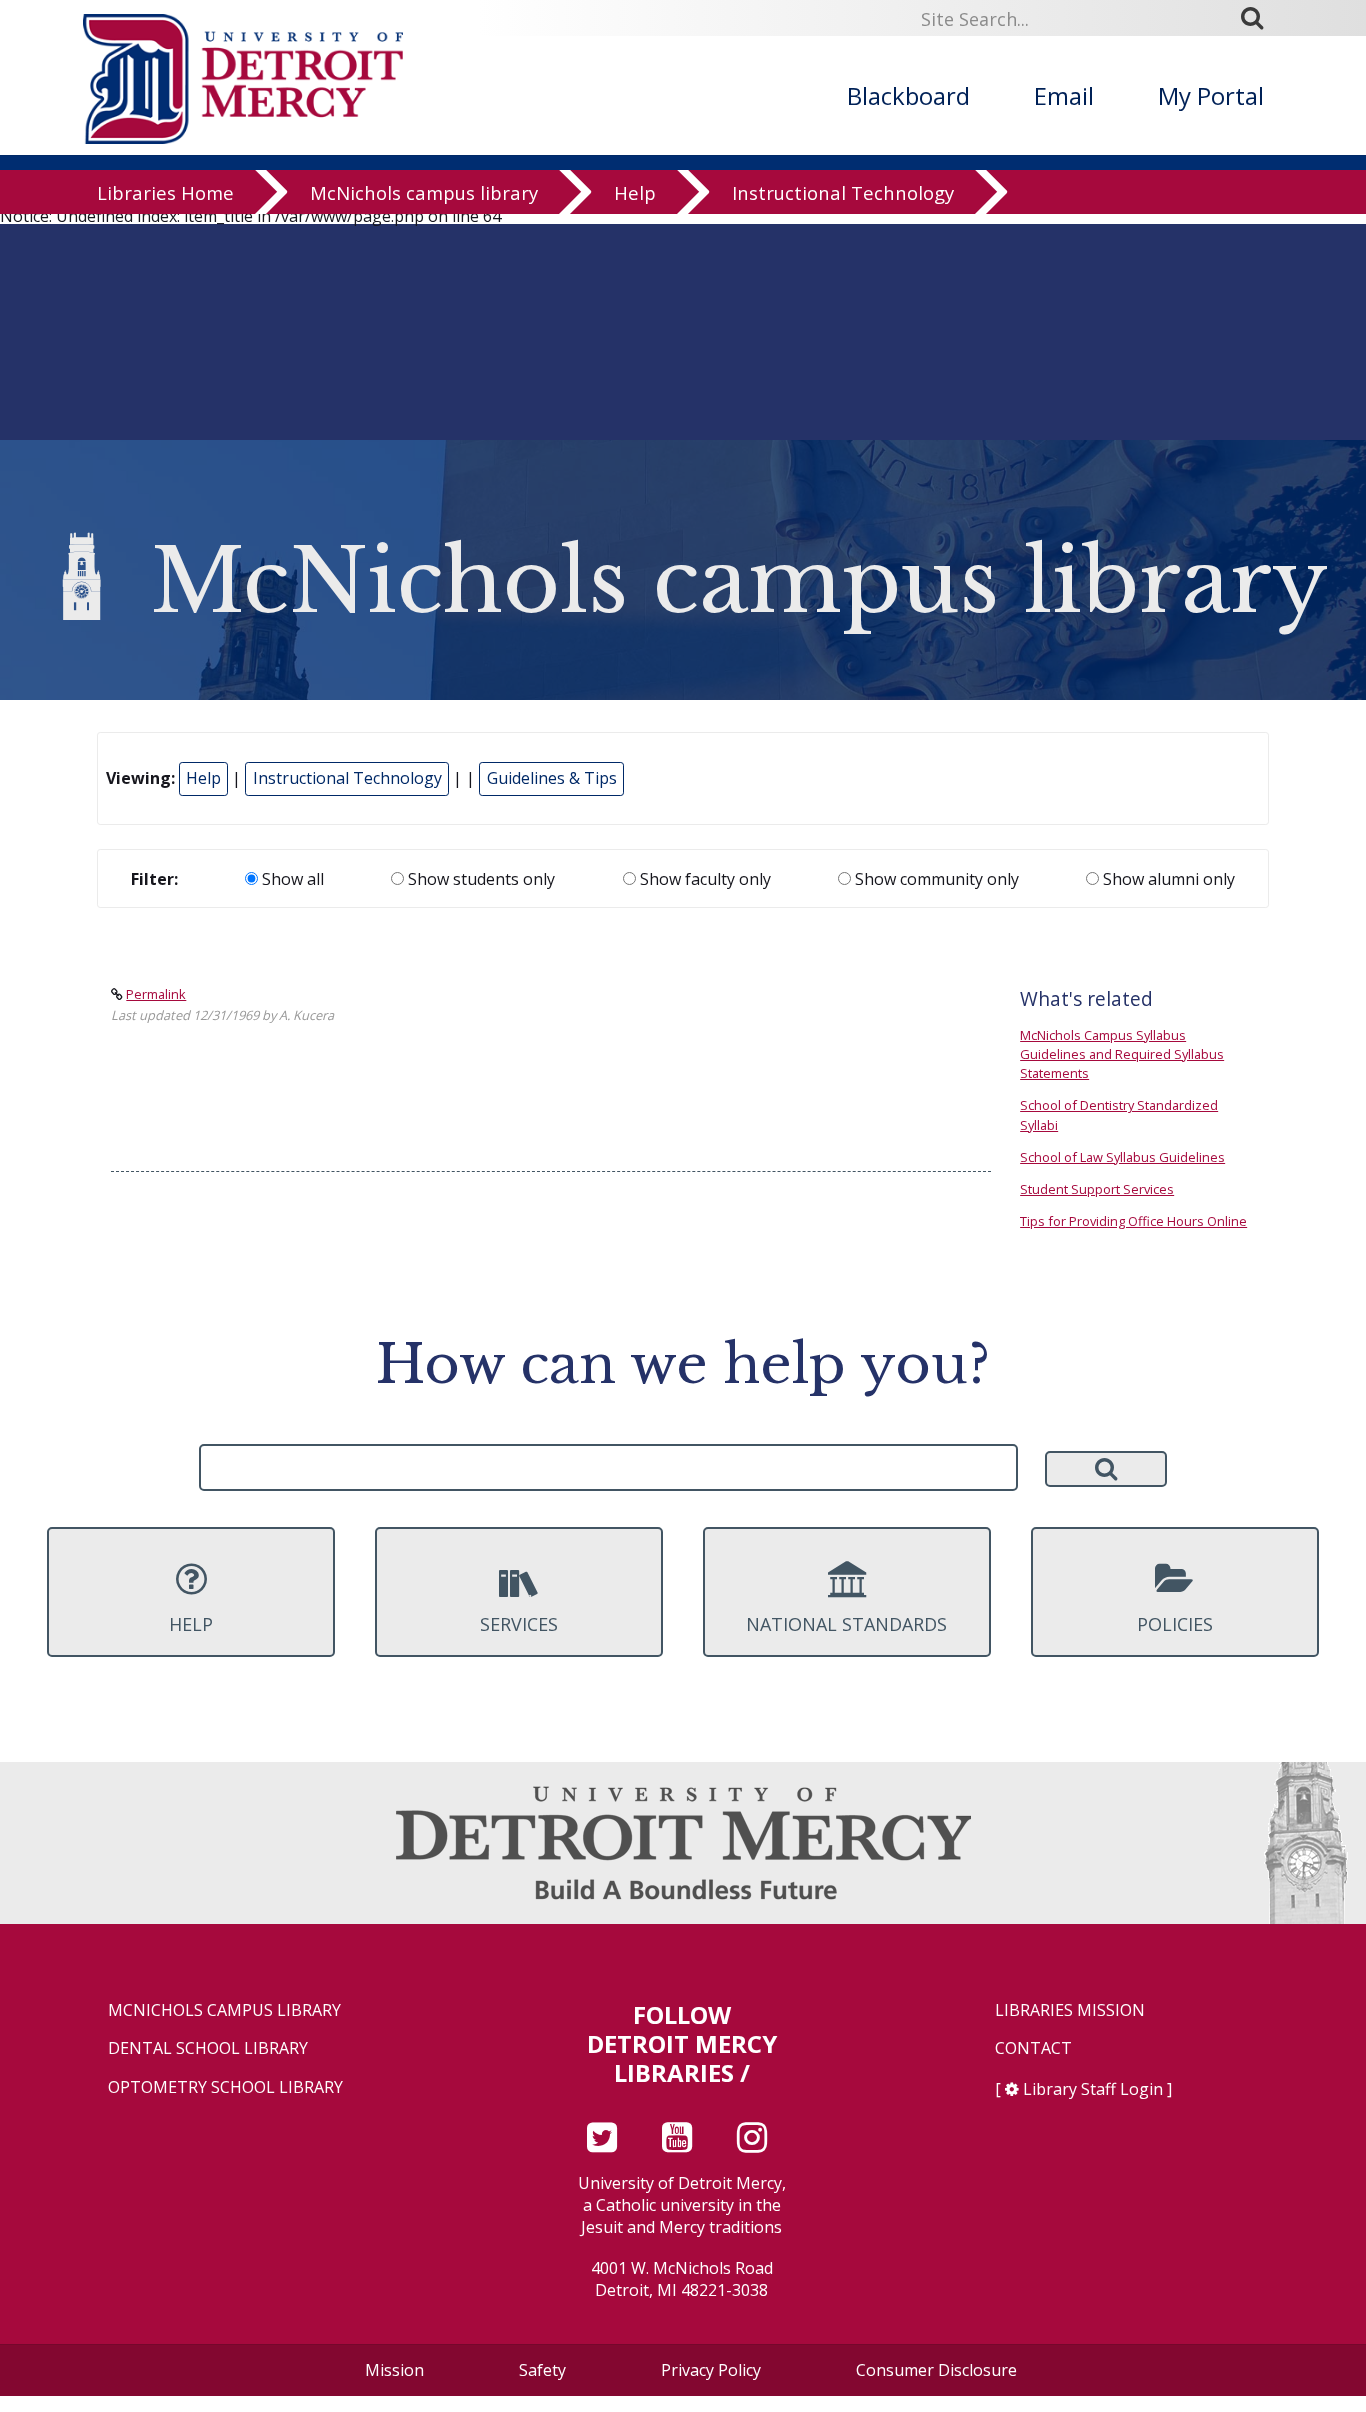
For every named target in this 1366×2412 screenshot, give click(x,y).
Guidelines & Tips (552, 778)
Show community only (935, 879)
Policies (1175, 1624)
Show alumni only (1167, 879)
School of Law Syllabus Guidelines (1122, 1157)
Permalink (156, 994)
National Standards (846, 1624)
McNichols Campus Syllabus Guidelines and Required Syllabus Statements (1122, 1054)
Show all (291, 879)
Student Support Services (1097, 1189)
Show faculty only (703, 879)
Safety (542, 2370)
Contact (1033, 2048)
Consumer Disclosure (936, 2370)
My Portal (1211, 95)
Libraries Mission (1070, 2010)
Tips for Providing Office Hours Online (1133, 1221)
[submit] (1259, 17)
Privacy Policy (711, 2370)
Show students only (479, 879)
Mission (394, 2370)
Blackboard (908, 95)
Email (1064, 95)
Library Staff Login (1093, 2089)
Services (519, 1624)
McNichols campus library (424, 192)
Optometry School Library (225, 2087)
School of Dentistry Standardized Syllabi (1119, 1114)
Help (635, 192)
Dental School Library (208, 2048)
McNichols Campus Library (224, 2010)
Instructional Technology (843, 192)
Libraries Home (165, 192)
